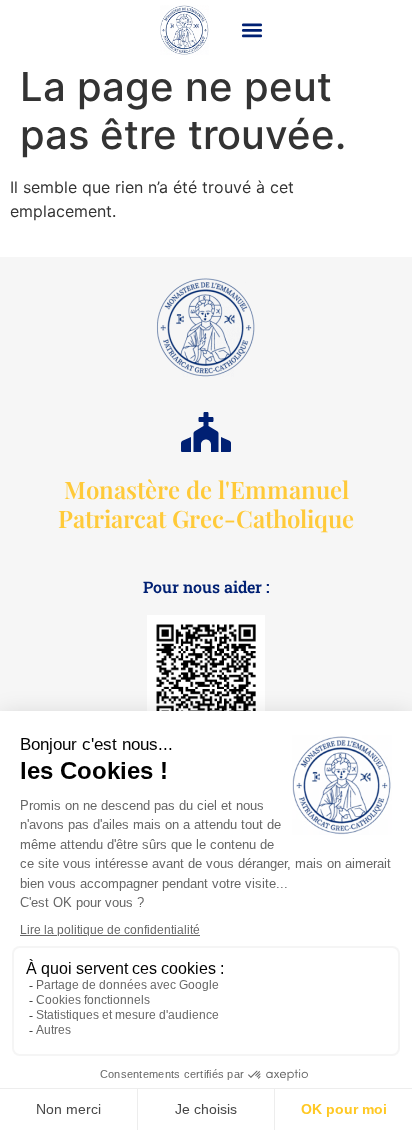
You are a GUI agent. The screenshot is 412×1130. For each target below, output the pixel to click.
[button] (252, 29)
